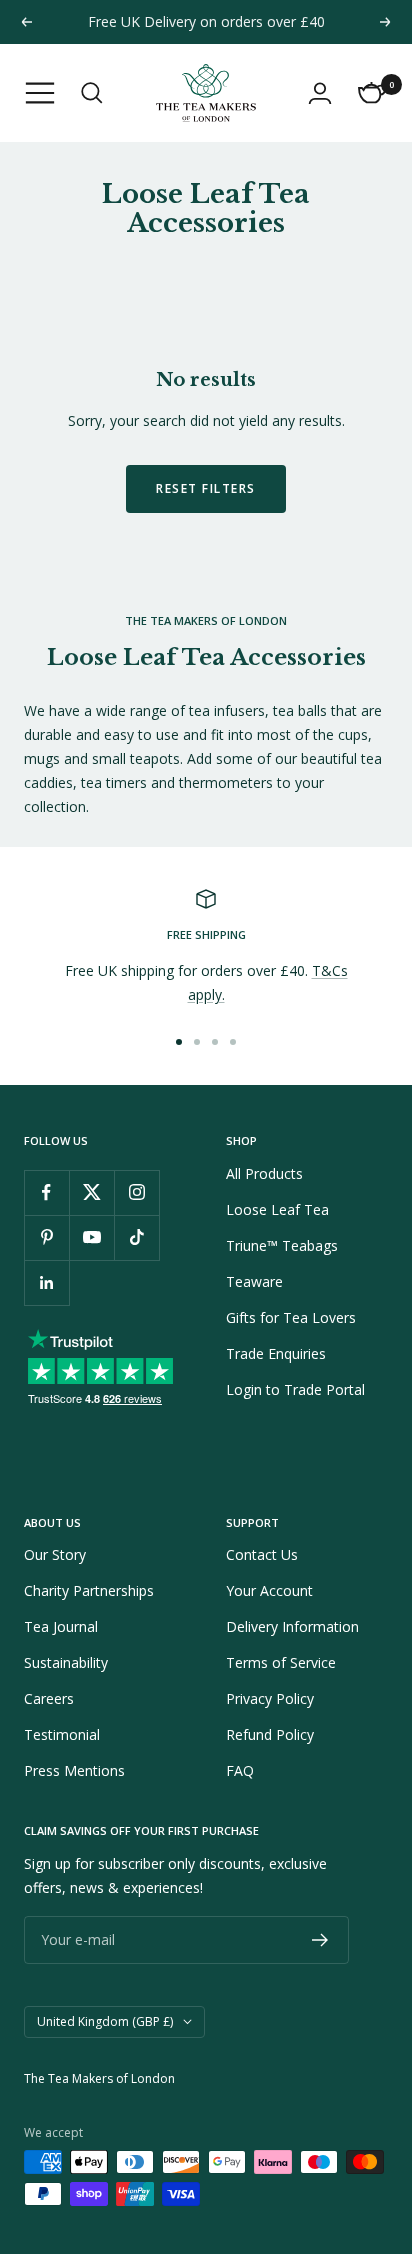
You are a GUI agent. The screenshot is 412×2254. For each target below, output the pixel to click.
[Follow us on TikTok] (136, 1237)
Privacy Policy (270, 1698)
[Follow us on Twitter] (91, 1192)
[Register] (320, 1940)
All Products (264, 1173)
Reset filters (206, 488)
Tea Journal (61, 1626)
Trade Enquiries (276, 1353)
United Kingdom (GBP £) (105, 2021)
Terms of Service (281, 1662)
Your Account (269, 1590)
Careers (49, 1698)
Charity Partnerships (89, 1590)
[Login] (320, 93)
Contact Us (262, 1554)
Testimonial (62, 1734)
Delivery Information (292, 1626)
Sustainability (66, 1662)
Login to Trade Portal (295, 1389)
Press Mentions (74, 1770)
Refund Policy (270, 1734)
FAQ (240, 1770)
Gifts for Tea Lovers (291, 1317)
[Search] (92, 93)
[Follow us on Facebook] (46, 1192)
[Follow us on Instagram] (136, 1192)
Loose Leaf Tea (277, 1209)
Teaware (254, 1281)
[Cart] (372, 93)
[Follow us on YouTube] (91, 1237)
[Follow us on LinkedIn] (46, 1282)
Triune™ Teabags (282, 1245)
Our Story (55, 1554)
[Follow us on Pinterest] (46, 1237)
